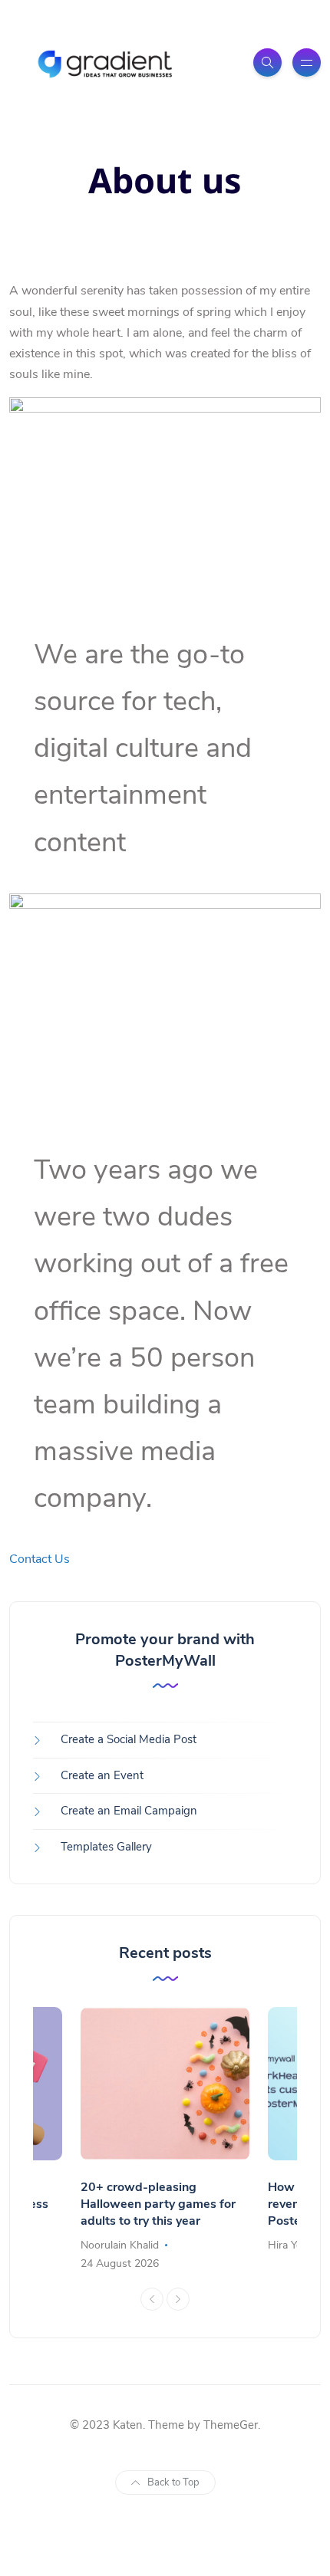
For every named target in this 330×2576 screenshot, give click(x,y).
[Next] (178, 2299)
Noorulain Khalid (120, 2245)
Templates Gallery (106, 1847)
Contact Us (40, 1559)
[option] (165, 2140)
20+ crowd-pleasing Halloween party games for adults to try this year (158, 2204)
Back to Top (173, 2482)
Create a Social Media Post (129, 1739)
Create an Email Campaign (129, 1811)
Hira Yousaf (295, 2245)
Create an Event (102, 1775)
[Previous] (152, 2299)
